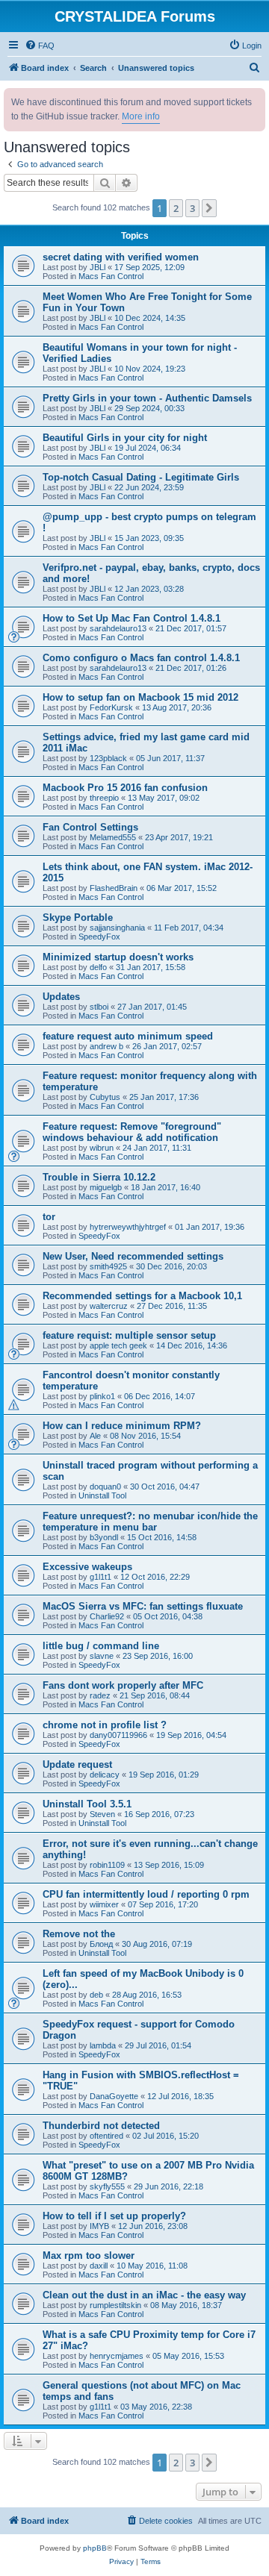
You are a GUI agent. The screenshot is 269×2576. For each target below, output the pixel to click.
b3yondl (104, 1537)
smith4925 (108, 1266)
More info (141, 116)
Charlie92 (107, 1616)
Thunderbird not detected (101, 2126)
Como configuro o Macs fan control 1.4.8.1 (141, 658)
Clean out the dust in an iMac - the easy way (144, 2295)
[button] (209, 208)
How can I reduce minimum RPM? (122, 1426)
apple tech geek (118, 1345)
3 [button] (192, 208)
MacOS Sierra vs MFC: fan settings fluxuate (143, 1606)
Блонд (101, 1944)
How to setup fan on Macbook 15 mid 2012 (140, 697)
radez (100, 1695)
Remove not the (79, 1934)
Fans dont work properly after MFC (123, 1685)
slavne (102, 1656)
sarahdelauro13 (118, 628)
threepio (104, 798)
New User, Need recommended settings (133, 1256)
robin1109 (107, 1865)
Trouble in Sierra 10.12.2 (99, 1177)
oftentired (106, 2136)
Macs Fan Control (111, 276)
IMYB (99, 2226)
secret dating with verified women (121, 257)
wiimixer (104, 1904)
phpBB (95, 2548)
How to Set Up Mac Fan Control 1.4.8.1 (132, 618)
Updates (61, 997)
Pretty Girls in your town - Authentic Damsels (147, 398)
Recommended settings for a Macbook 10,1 (142, 1296)
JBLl (98, 267)
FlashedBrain (114, 888)
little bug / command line (101, 1646)
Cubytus (105, 1097)
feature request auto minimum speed (128, 1036)
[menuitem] (40, 46)
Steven (102, 1814)
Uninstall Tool (102, 1495)
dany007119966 (118, 1735)
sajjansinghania (117, 928)
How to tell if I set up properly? (114, 2216)
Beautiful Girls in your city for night (125, 438)
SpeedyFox (99, 937)
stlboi (99, 1007)
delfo (98, 967)
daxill (99, 2266)
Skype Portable (78, 917)
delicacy (105, 1775)
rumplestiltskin (115, 2305)
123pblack (108, 758)
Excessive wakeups (87, 1567)
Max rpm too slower (89, 2255)
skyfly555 (107, 2186)
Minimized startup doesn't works (118, 957)
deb (96, 1995)
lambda (103, 2045)
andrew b (106, 1046)
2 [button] (176, 208)
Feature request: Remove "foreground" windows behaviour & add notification (132, 1132)
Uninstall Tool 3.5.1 (87, 1804)
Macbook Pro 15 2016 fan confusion (125, 788)
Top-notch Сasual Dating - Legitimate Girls (141, 477)
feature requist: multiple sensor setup (129, 1335)
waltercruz (109, 1306)
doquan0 (105, 1486)
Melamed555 (113, 837)
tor (49, 1217)
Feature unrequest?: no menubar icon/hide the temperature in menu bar (150, 1522)
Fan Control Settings (90, 827)
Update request (77, 1764)
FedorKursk (111, 707)
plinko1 (102, 1396)
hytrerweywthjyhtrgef (128, 1227)
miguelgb (106, 1187)
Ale (95, 1436)
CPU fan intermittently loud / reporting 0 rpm (146, 1894)
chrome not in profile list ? (105, 1725)
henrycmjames (117, 2356)
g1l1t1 (101, 1577)
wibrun (102, 1148)
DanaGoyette (114, 2096)
